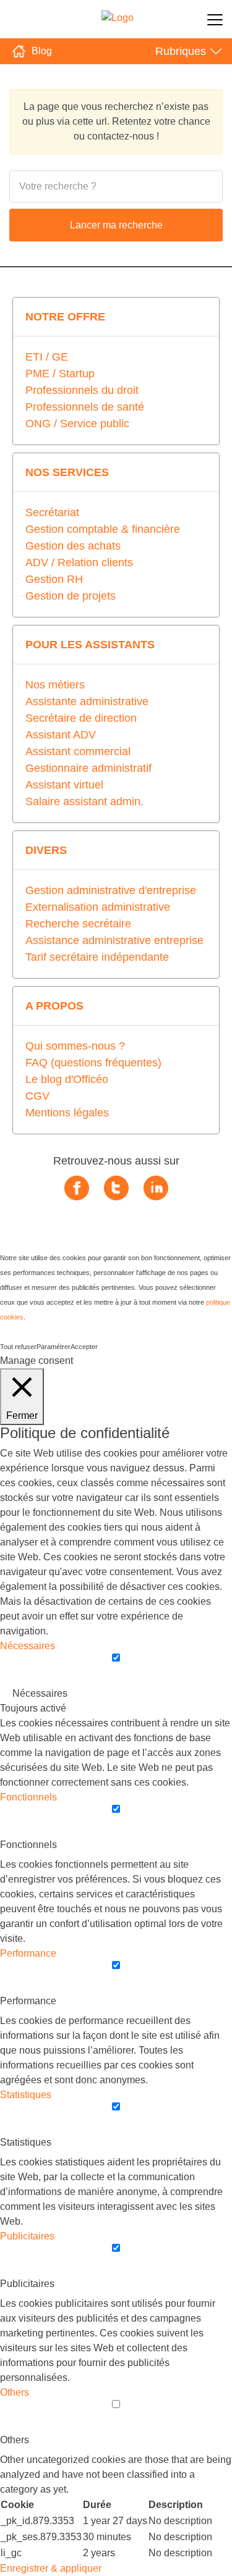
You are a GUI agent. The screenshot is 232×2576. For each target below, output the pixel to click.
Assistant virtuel (64, 785)
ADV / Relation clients (79, 562)
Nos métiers (55, 685)
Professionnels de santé (85, 407)
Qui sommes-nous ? (75, 1046)
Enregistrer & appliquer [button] (51, 2568)
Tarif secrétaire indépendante (97, 957)
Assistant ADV (61, 735)
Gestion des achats (73, 546)
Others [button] (15, 2392)
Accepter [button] (84, 1347)
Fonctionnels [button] (28, 1797)
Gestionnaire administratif (88, 768)
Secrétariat (52, 512)
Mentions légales (67, 1113)
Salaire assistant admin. (84, 801)
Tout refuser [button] (18, 1347)
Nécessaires (40, 1693)
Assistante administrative (87, 701)
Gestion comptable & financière (103, 529)
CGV (37, 1096)
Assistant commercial (78, 751)
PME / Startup (60, 374)
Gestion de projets (71, 596)
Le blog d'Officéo (67, 1079)
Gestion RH (54, 579)
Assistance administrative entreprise (114, 940)
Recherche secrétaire (78, 924)
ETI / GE (47, 357)
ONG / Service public (77, 424)
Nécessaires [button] (28, 1646)
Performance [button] (28, 1953)
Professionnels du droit (82, 390)
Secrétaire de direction (81, 718)
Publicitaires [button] (27, 2236)
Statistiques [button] (26, 2095)
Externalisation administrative (98, 907)
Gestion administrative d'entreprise (111, 890)
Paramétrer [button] (54, 1347)
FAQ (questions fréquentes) (93, 1063)
